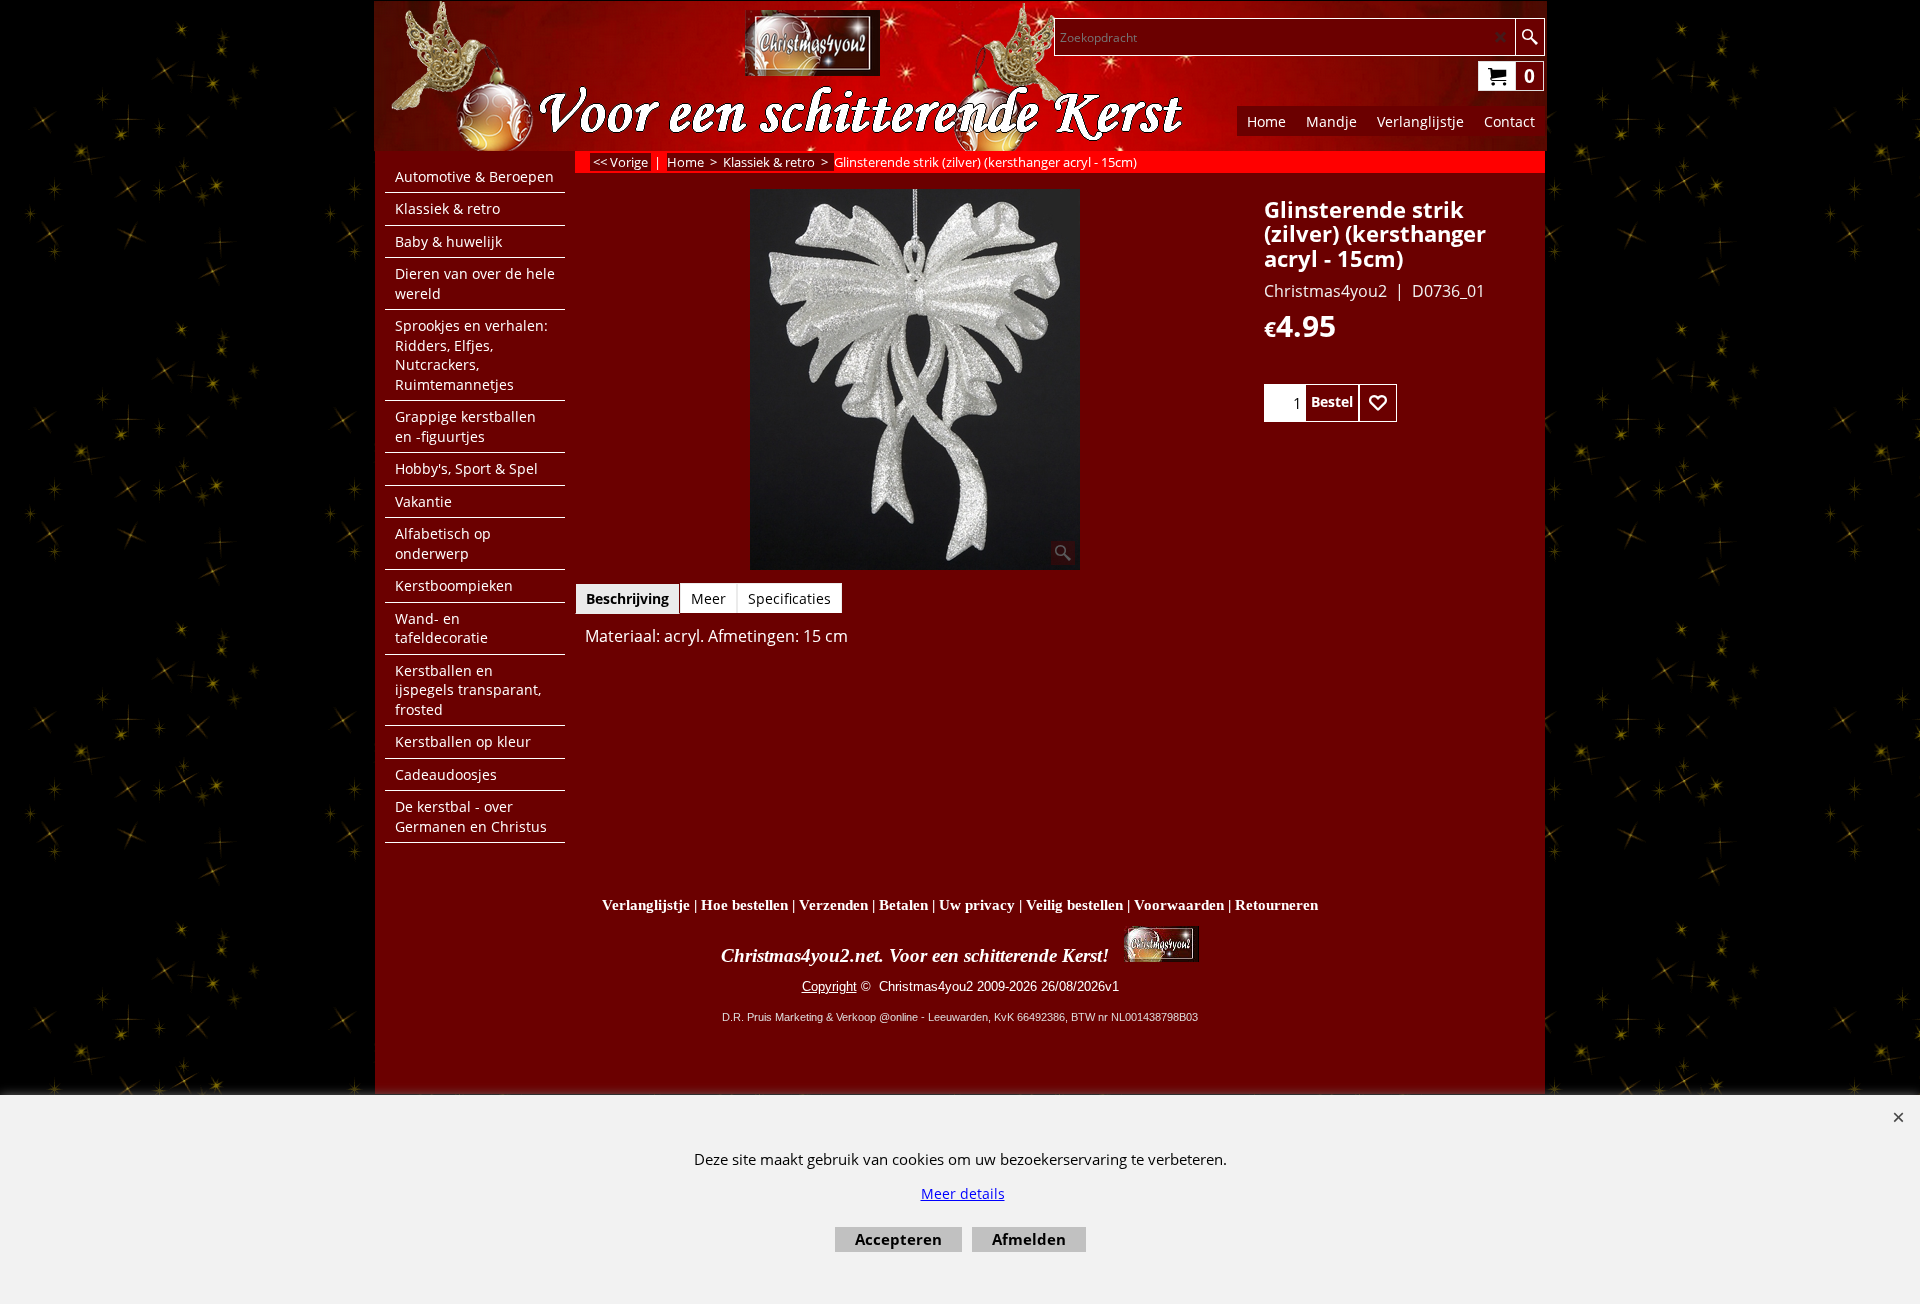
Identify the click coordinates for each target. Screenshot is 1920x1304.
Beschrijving (627, 598)
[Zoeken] (1529, 37)
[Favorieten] (1378, 403)
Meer (708, 598)
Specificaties (789, 598)
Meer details (963, 1193)
